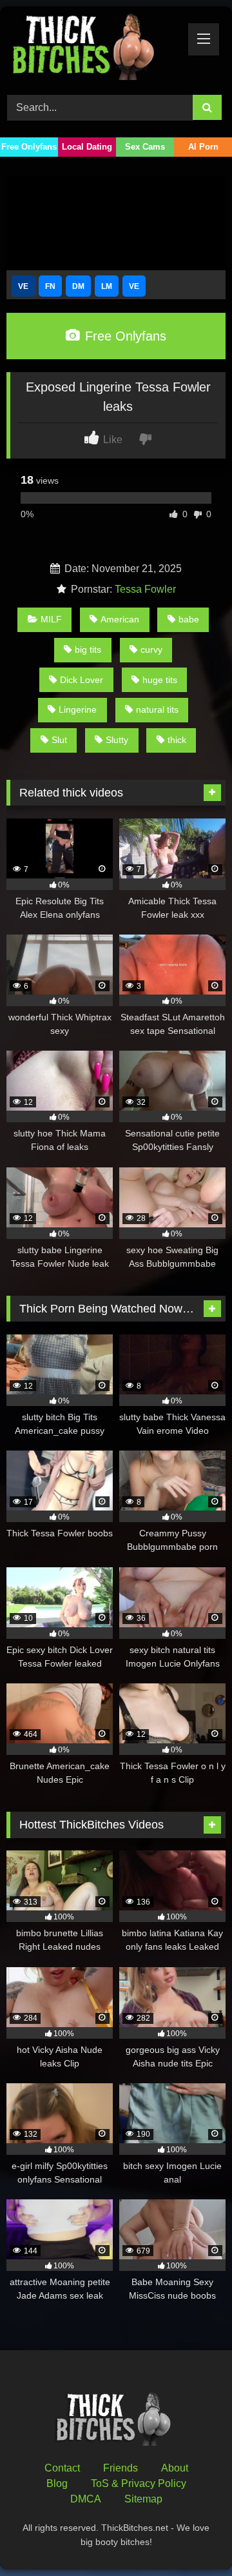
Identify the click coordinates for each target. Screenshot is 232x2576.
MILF (51, 619)
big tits (88, 649)
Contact (62, 2468)
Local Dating (87, 147)
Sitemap (143, 2499)
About (175, 2468)
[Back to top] (192, 2538)
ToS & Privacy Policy (139, 2483)
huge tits (160, 680)
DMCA (86, 2499)
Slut (59, 740)
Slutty (117, 740)
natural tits (157, 709)
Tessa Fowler (145, 589)
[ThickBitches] (95, 49)
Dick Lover (82, 680)
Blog (57, 2483)
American (120, 619)
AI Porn (203, 147)
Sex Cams (145, 147)
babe (189, 619)
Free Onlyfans (29, 147)
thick (177, 740)
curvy (151, 649)
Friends (121, 2468)
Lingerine (78, 709)
